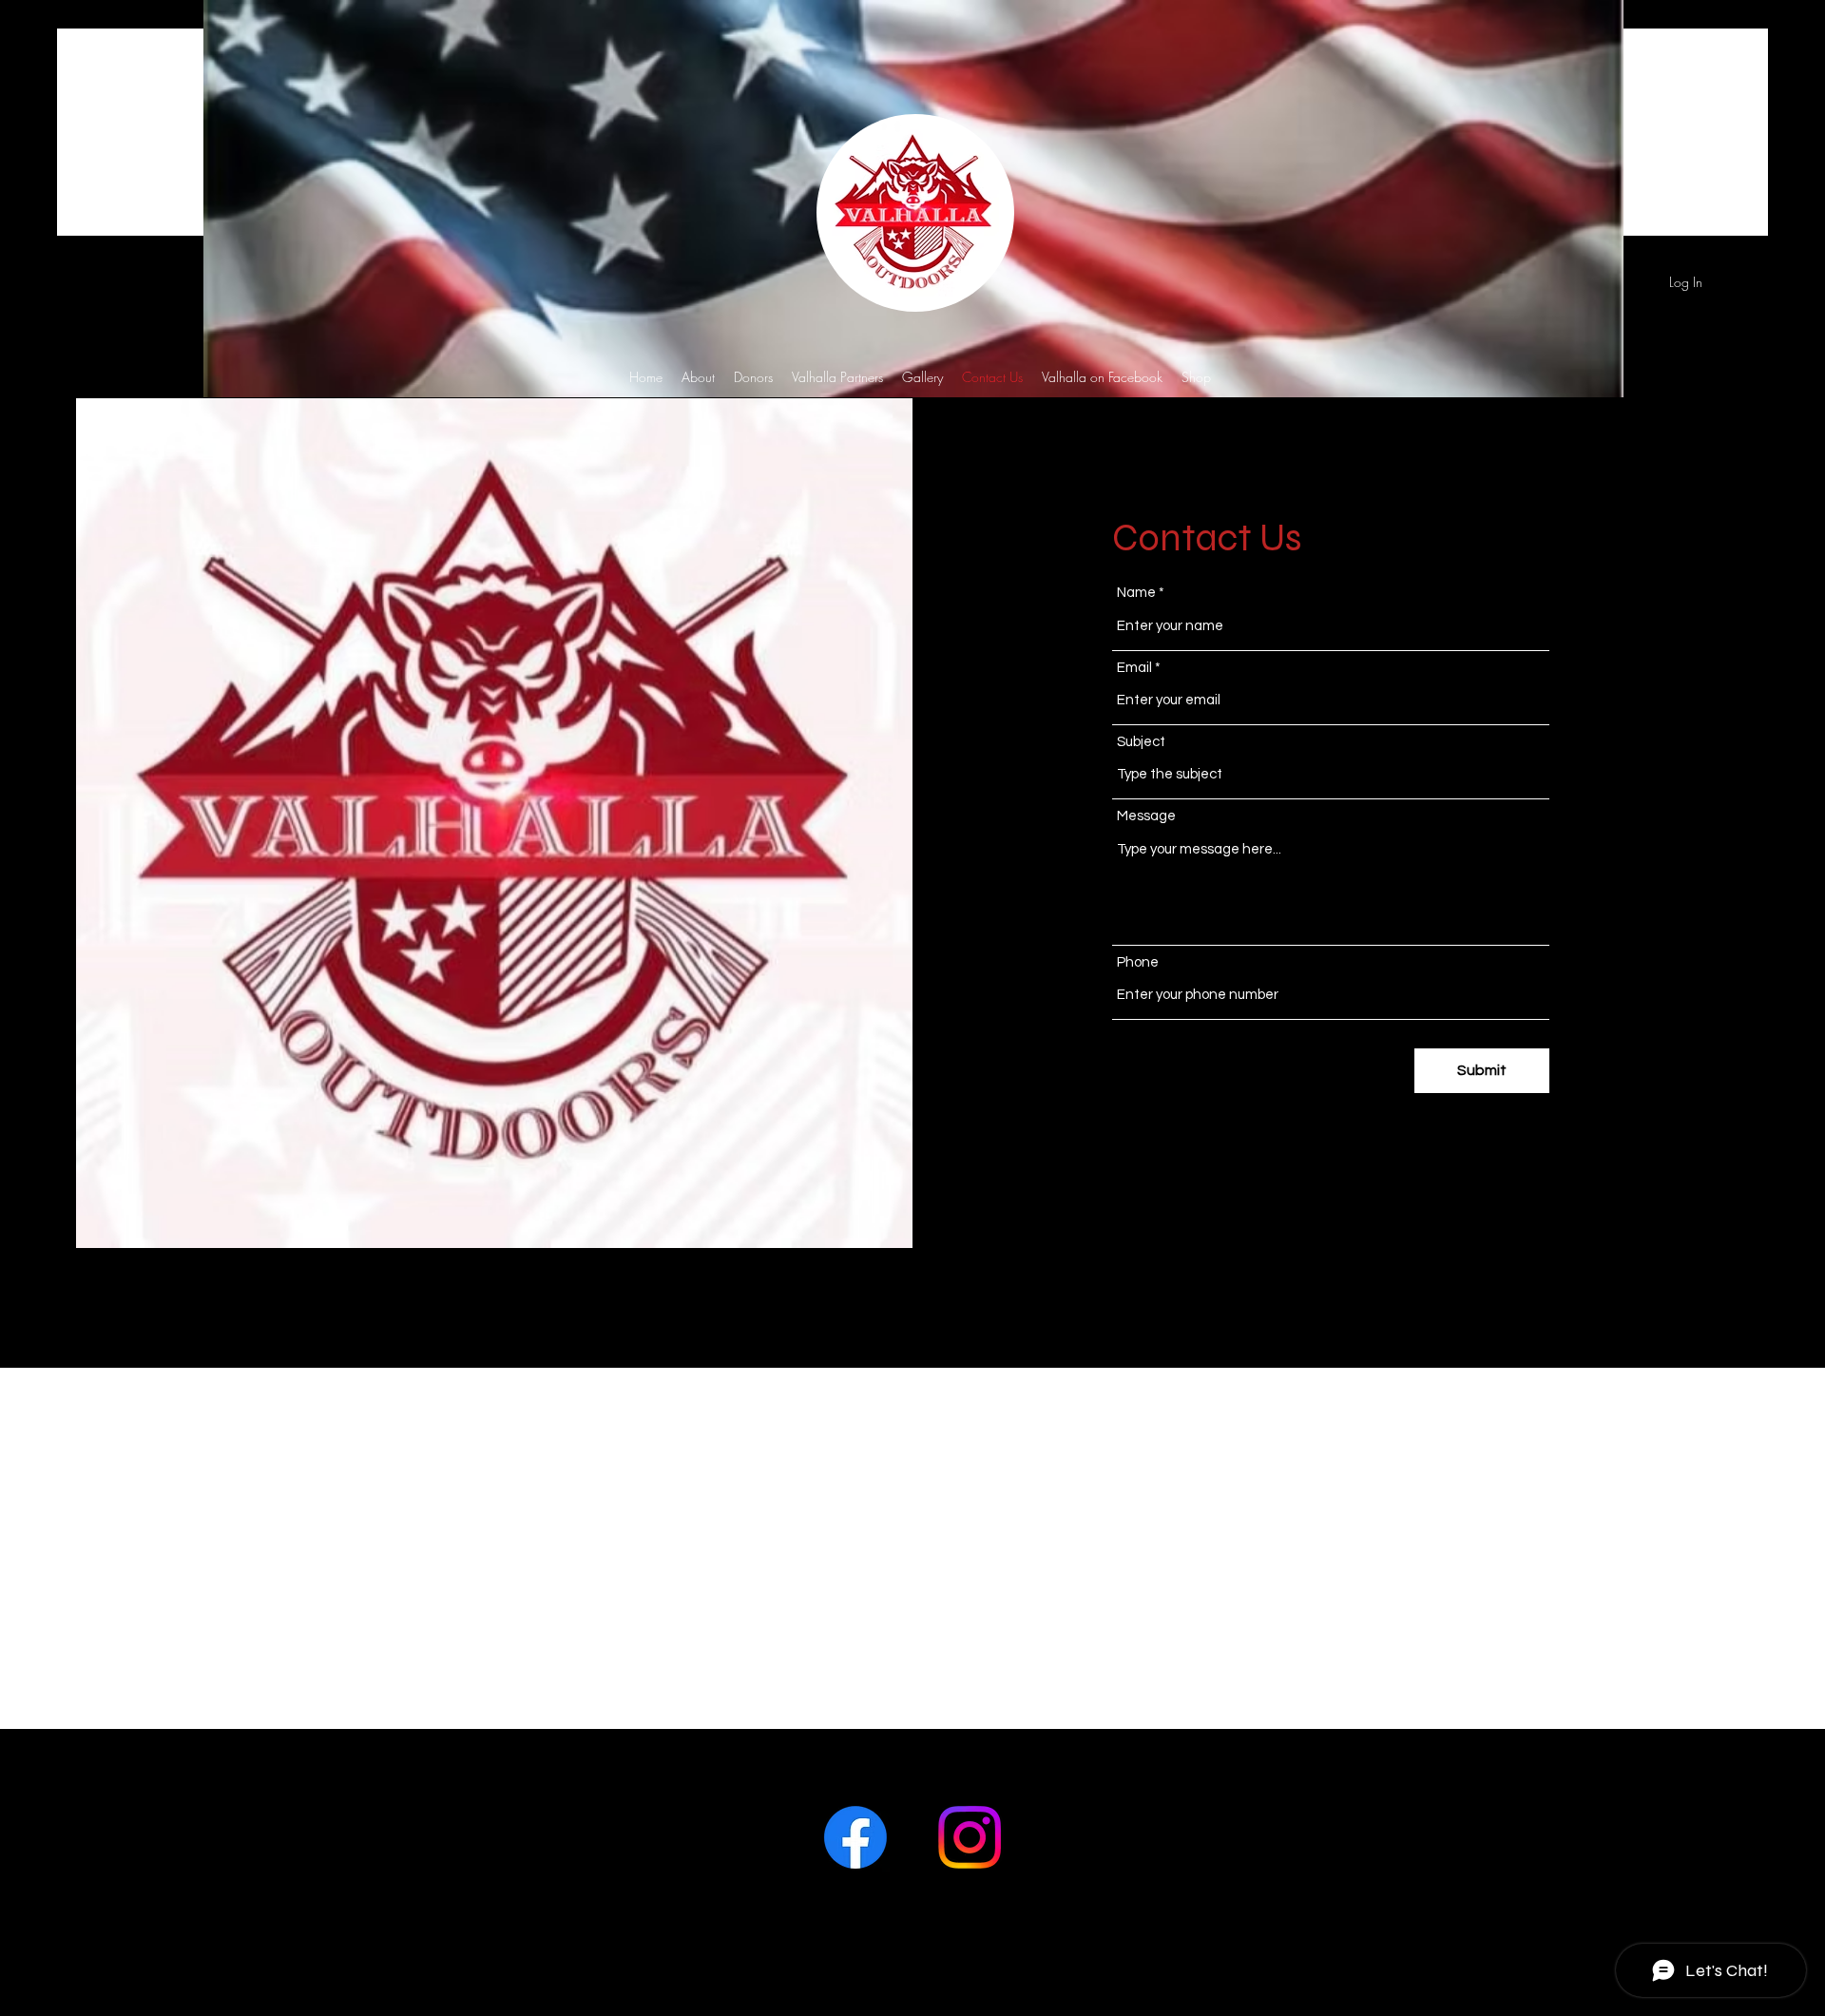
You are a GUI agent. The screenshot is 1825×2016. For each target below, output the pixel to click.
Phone (1138, 962)
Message (1146, 816)
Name (1136, 593)
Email (1134, 668)
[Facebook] (855, 1837)
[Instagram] (970, 1837)
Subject (1141, 742)
